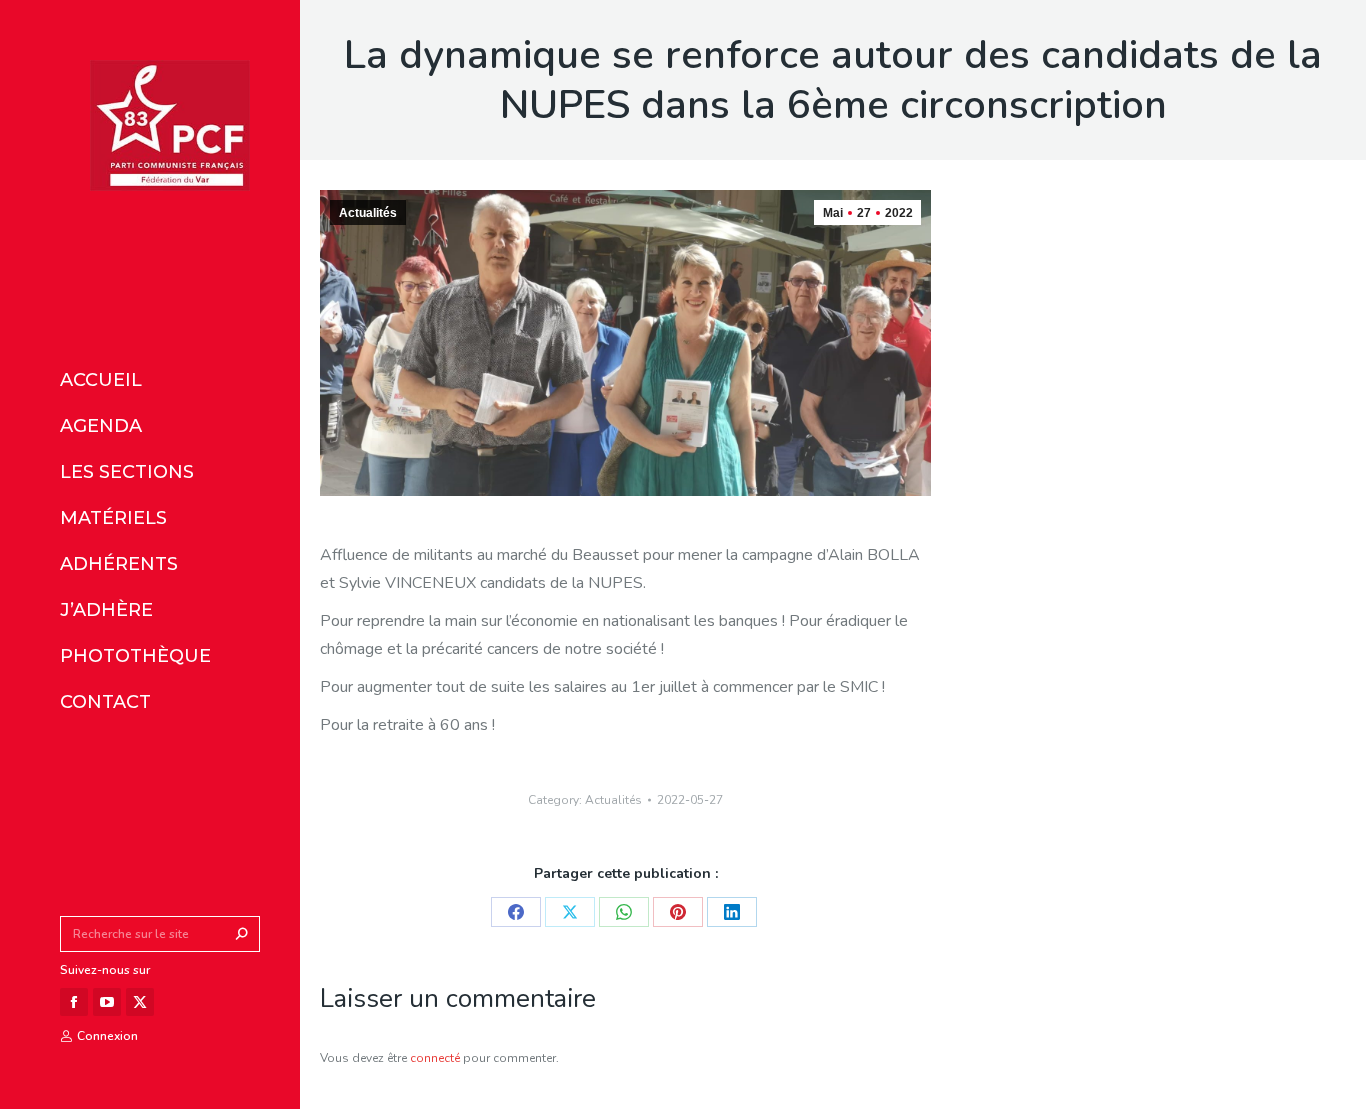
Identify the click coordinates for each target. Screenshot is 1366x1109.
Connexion (107, 1036)
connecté (435, 1058)
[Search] (242, 934)
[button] (298, 18)
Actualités (368, 213)
